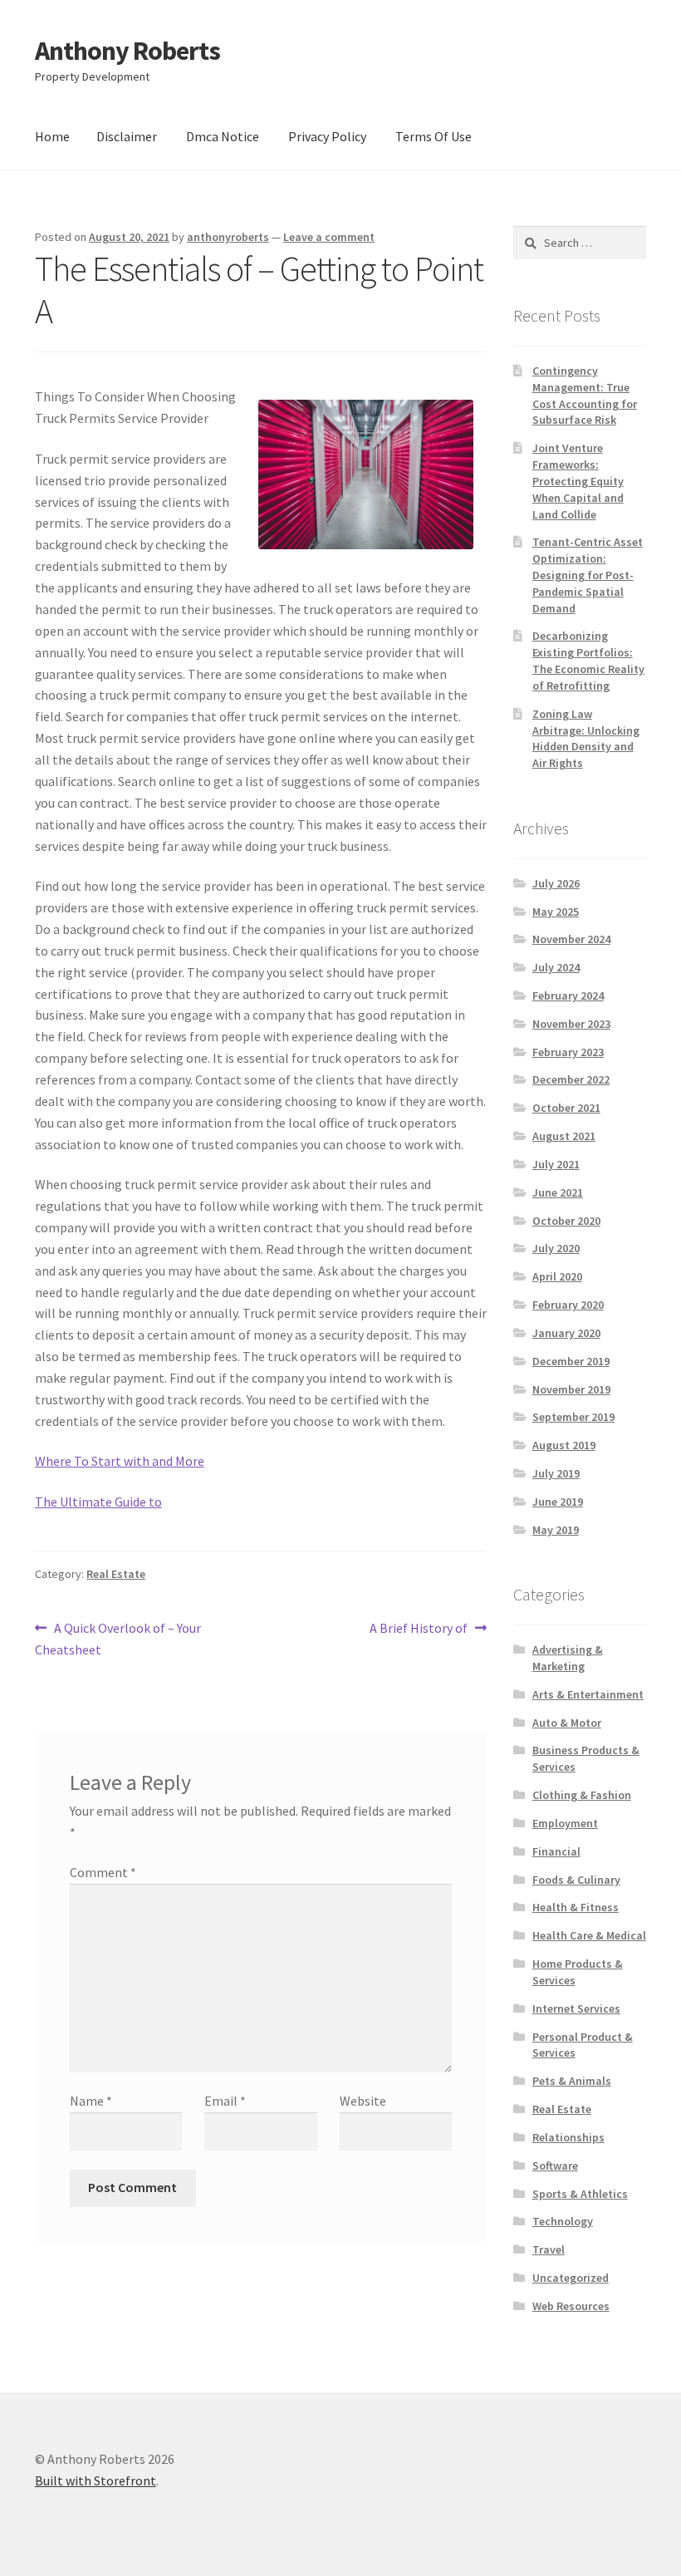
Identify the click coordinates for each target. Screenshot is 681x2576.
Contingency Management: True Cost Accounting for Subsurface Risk (585, 395)
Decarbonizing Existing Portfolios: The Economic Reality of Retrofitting (588, 660)
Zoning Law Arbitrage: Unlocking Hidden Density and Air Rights (586, 738)
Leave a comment (329, 237)
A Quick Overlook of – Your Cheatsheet (118, 1638)
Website (363, 2101)
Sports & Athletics (580, 2194)
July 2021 (556, 1164)
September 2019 (573, 1417)
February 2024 (568, 995)
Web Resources (571, 2306)
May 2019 (556, 1530)
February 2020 (568, 1305)
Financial (556, 1851)
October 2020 (566, 1221)
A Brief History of (419, 1629)
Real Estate (116, 1574)
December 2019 (571, 1361)
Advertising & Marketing (568, 1658)
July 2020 (556, 1248)
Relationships (568, 2137)
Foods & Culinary (576, 1880)
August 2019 (564, 1445)
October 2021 (566, 1108)
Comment (103, 1872)
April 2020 (557, 1276)
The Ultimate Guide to (98, 1502)
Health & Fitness (576, 1907)
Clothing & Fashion (582, 1795)
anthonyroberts (228, 237)
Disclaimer (127, 136)
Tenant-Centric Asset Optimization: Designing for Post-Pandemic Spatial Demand (588, 575)
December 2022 (571, 1079)
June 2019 (558, 1502)
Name (91, 2101)
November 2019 (571, 1389)
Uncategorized (571, 2278)
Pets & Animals (572, 2081)
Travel (549, 2249)
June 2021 (558, 1192)
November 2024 (571, 939)
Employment (565, 1823)
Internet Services (576, 2008)
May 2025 (556, 912)
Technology (563, 2221)
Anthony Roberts (127, 51)
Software (555, 2166)
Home (52, 136)
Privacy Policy (327, 136)
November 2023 (571, 1024)
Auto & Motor (567, 1723)
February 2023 (568, 1052)
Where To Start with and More (120, 1461)
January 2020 (566, 1333)
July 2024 (556, 967)
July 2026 (556, 883)
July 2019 (556, 1473)
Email (225, 2101)
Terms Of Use (434, 136)
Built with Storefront (96, 2480)
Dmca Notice (223, 136)
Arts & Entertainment (588, 1694)
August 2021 (564, 1136)
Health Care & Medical (589, 1935)
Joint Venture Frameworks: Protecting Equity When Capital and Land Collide (578, 481)
